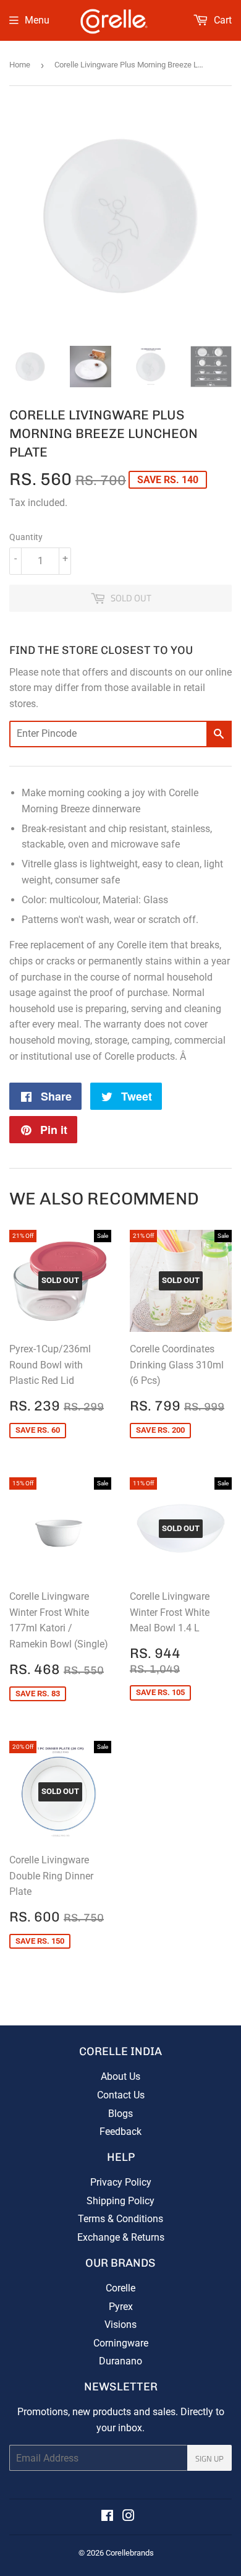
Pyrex (121, 2307)
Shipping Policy (120, 2201)
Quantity (26, 537)
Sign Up (209, 2458)
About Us (120, 2076)
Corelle (120, 2288)
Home (20, 65)
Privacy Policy (121, 2182)
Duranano (120, 2361)
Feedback (120, 2132)
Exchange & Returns (121, 2237)
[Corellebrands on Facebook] (107, 2517)
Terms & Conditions (120, 2219)
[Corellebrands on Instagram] (129, 2517)
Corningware (121, 2343)
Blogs (120, 2114)
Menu (37, 20)
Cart (222, 20)
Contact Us (121, 2095)
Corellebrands (130, 2553)
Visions (120, 2325)
